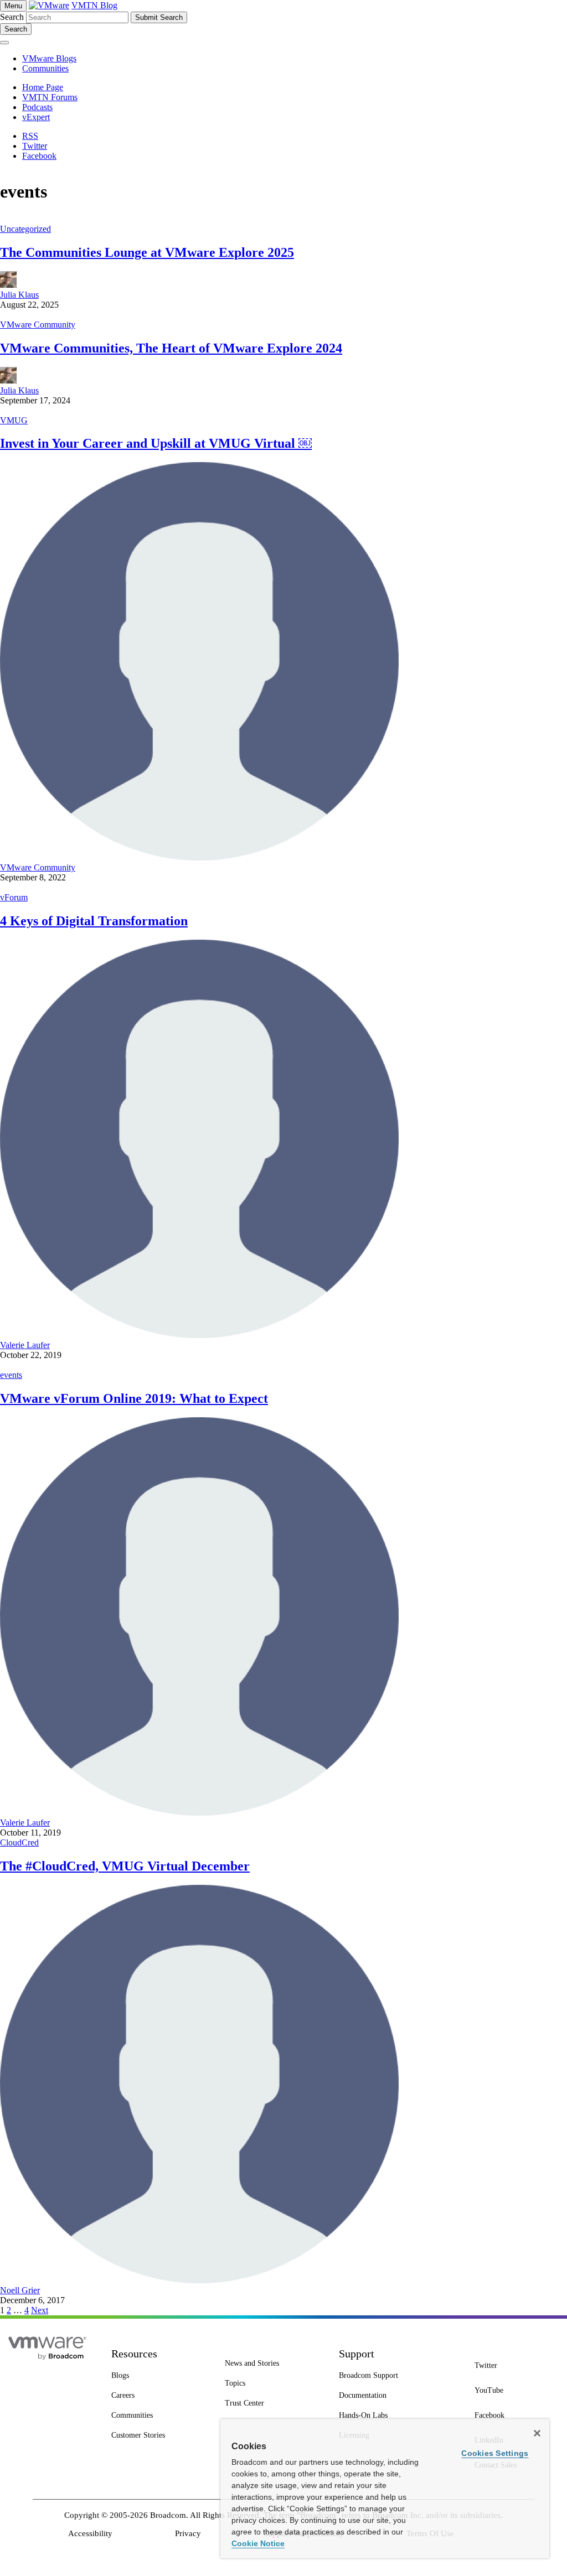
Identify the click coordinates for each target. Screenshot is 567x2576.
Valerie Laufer (25, 1345)
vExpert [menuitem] (36, 117)
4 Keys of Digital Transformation (94, 921)
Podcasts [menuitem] (37, 107)
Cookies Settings (495, 2453)
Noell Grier (20, 2290)
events (11, 1375)
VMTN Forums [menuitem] (50, 97)
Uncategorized (25, 229)
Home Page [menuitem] (43, 87)
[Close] (537, 2433)
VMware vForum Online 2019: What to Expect (134, 1398)
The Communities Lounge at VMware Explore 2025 (147, 252)
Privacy (188, 2533)
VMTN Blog (94, 5)
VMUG (14, 420)
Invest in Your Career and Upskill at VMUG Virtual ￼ (156, 443)
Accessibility (90, 2533)
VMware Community (38, 325)
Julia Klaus (19, 295)
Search (12, 17)
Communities (45, 68)
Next (40, 2310)
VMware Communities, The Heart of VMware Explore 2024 (171, 348)
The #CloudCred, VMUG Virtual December (125, 1866)
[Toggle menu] (4, 43)
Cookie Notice (258, 2543)
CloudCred (19, 1842)
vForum (14, 897)
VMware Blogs (49, 58)
